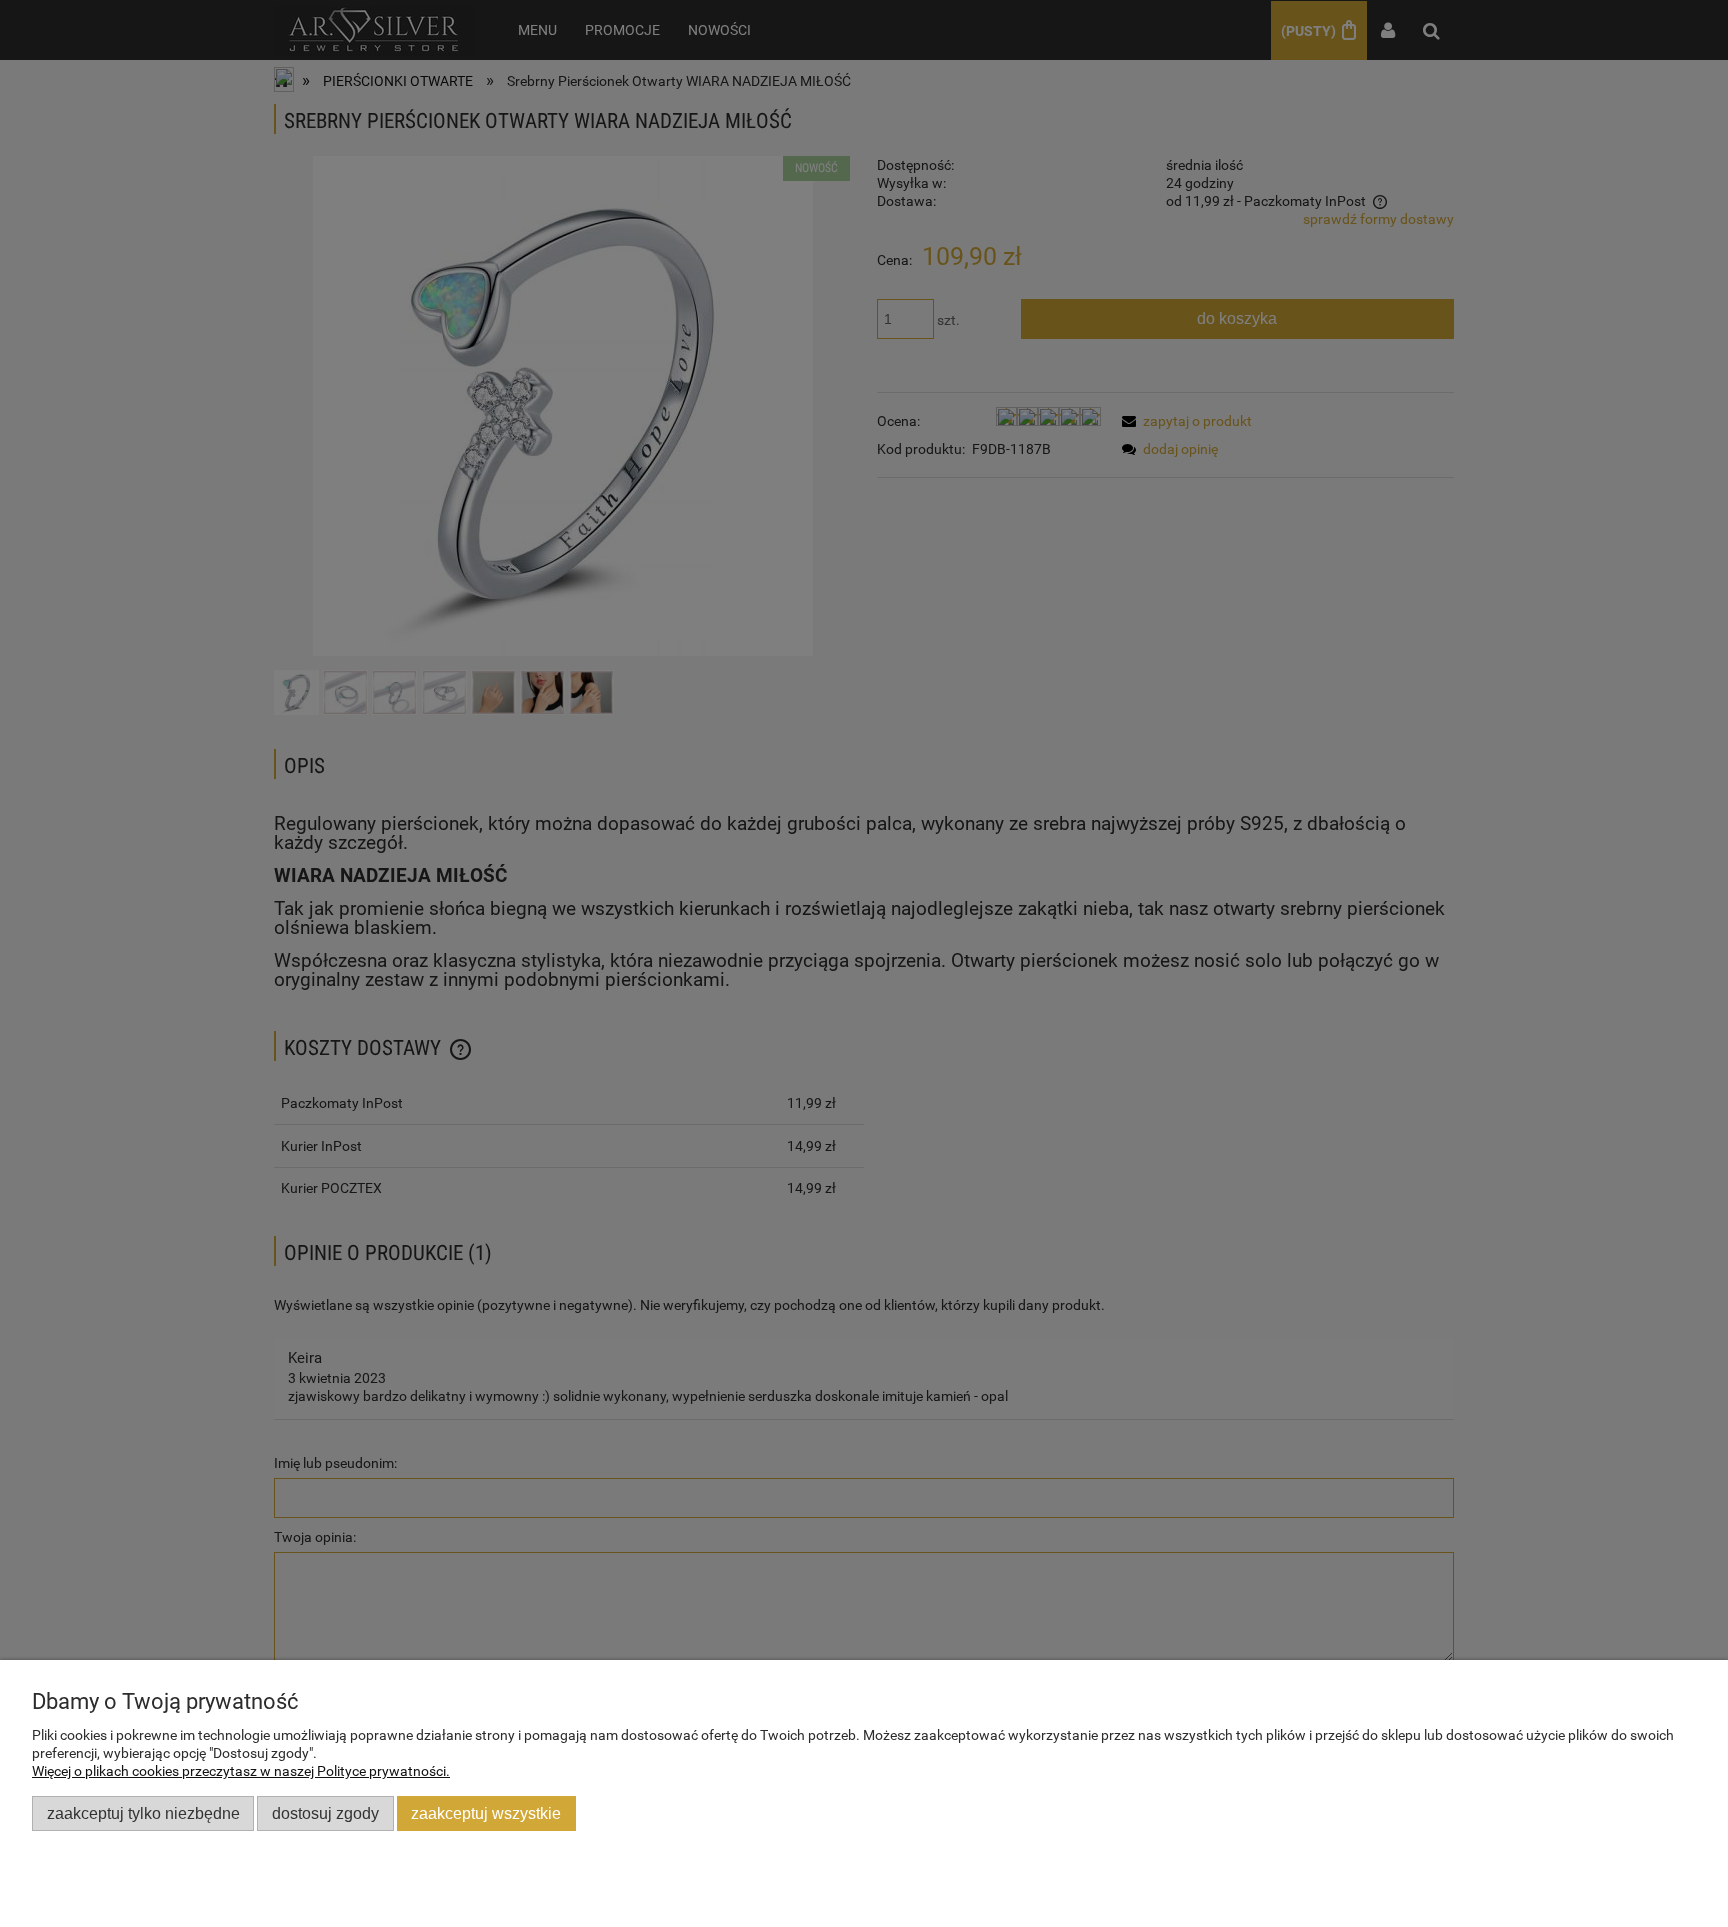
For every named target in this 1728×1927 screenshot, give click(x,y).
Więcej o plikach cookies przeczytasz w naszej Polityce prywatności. (241, 1771)
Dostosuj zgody (325, 1813)
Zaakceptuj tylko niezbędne (143, 1813)
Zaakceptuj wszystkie (486, 1813)
